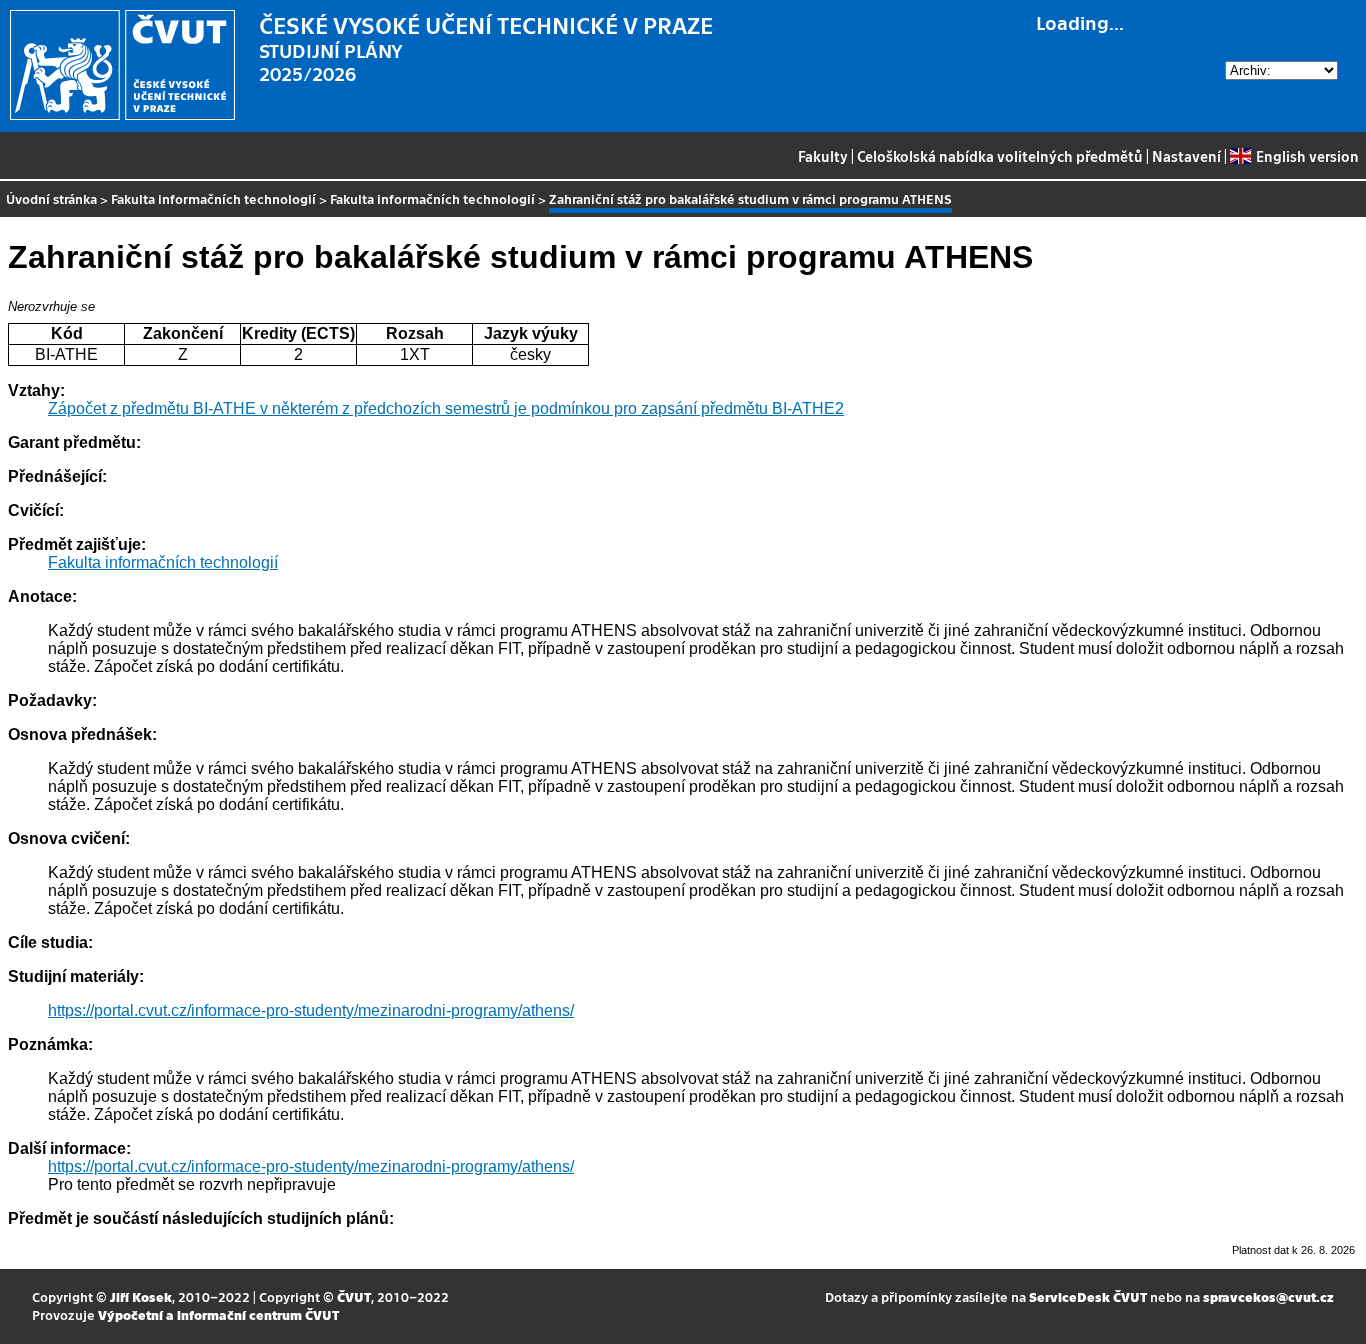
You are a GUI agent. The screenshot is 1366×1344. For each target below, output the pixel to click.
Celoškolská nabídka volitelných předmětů (1000, 156)
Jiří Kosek (141, 1296)
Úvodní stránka (51, 198)
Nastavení (1186, 156)
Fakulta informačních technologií (213, 198)
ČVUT (354, 1296)
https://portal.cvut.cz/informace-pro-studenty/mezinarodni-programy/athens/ (311, 1010)
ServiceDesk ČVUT (1088, 1296)
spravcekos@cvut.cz (1268, 1296)
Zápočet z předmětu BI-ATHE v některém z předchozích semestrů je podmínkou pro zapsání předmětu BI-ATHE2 (446, 408)
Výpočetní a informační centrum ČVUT (218, 1314)
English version (1307, 156)
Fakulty (823, 156)
